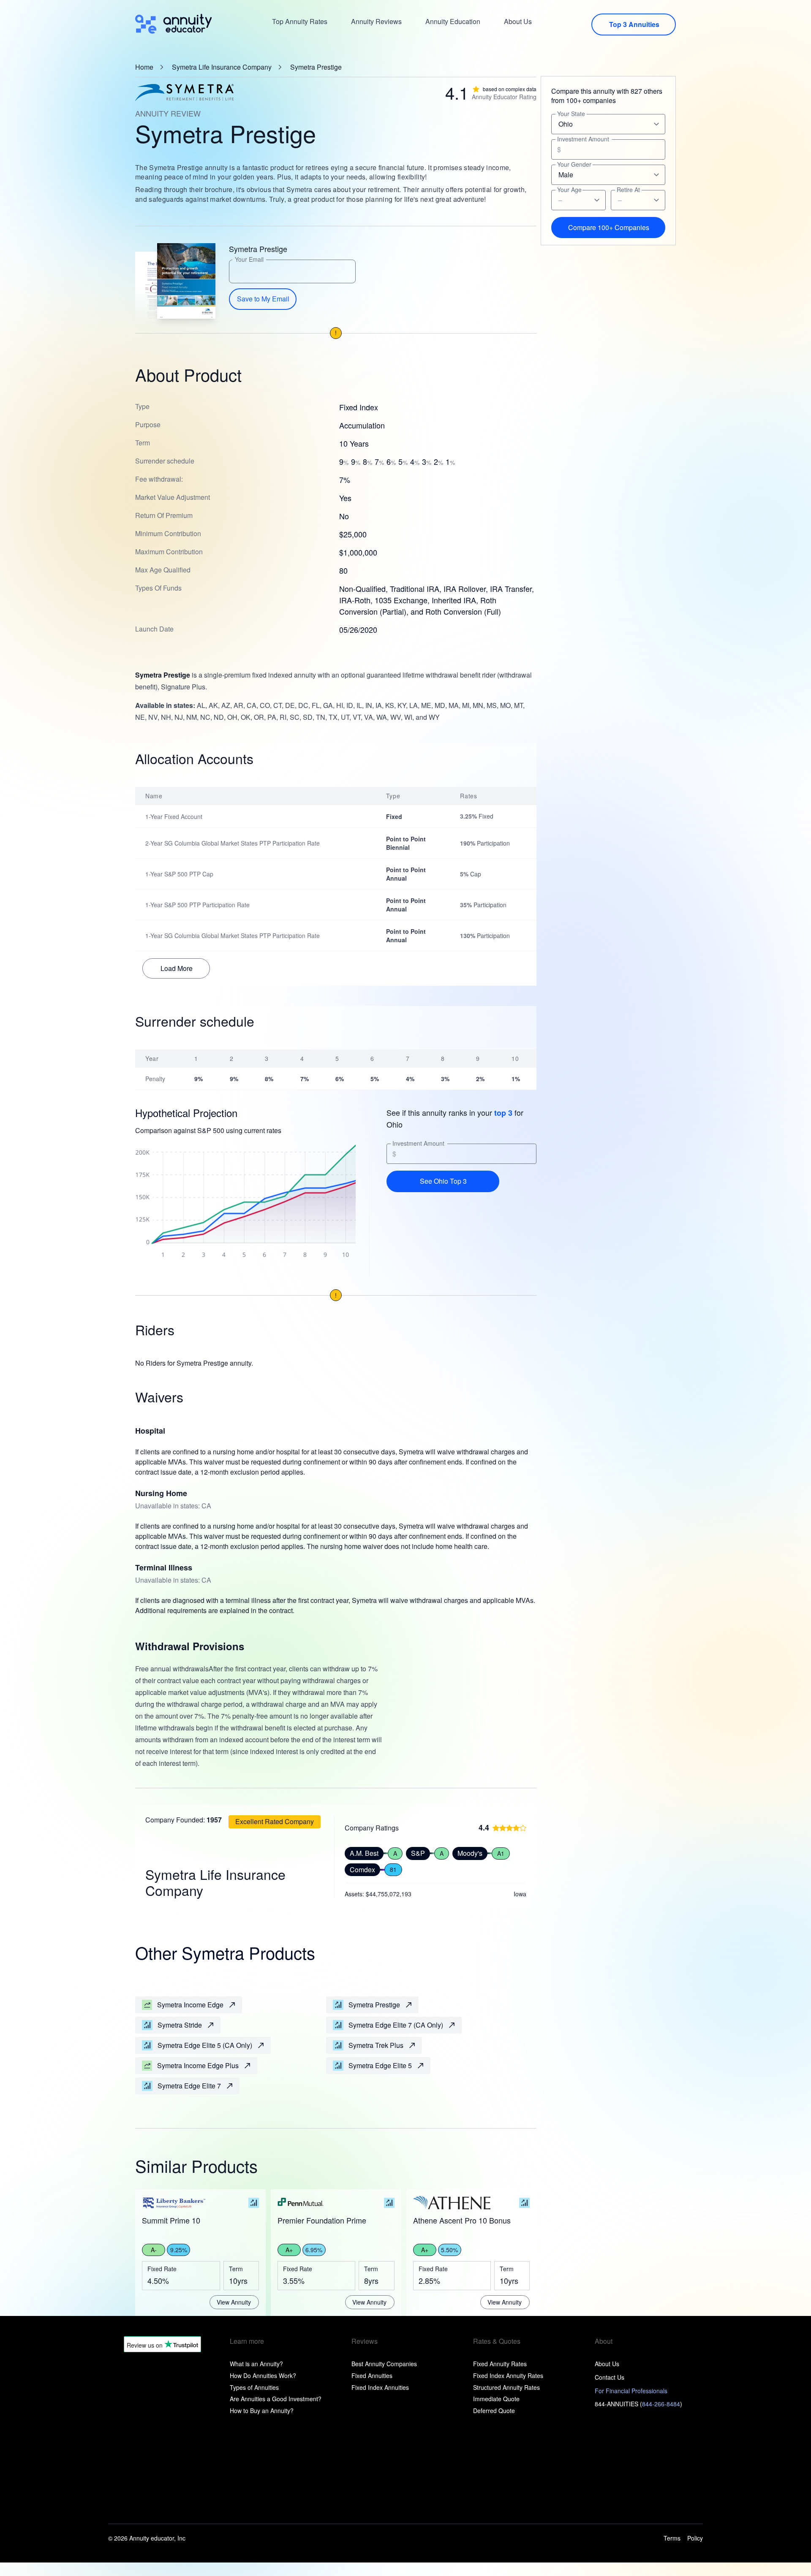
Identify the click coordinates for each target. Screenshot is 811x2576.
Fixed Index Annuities (380, 2387)
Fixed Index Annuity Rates (508, 2375)
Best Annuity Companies (384, 2364)
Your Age (569, 190)
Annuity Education (453, 21)
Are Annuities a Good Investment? (276, 2399)
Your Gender (574, 164)
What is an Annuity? (256, 2364)
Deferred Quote (494, 2411)
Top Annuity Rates (300, 21)
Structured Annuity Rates (506, 2387)
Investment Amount (418, 1143)
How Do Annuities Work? (263, 2375)
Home (144, 67)
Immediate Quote (496, 2399)
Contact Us (610, 2377)
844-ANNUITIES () (638, 2404)
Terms (672, 2538)
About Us (518, 21)
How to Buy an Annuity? (262, 2411)
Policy (695, 2538)
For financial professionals (631, 2391)
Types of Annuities (254, 2387)
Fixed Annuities (372, 2375)
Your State (571, 114)
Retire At (628, 190)
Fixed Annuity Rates (500, 2364)
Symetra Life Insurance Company (222, 67)
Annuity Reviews (376, 21)
